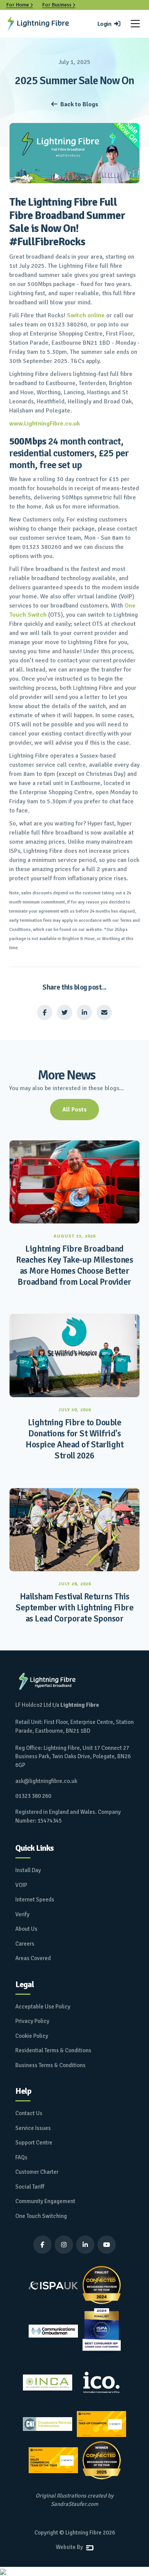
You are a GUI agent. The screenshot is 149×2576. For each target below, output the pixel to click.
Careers (25, 1944)
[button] (135, 24)
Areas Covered (33, 1958)
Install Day (28, 1870)
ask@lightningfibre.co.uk (46, 1781)
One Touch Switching (41, 2216)
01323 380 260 (33, 1796)
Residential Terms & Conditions (53, 2050)
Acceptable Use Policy (43, 2007)
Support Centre (34, 2143)
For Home (19, 5)
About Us (26, 1929)
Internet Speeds (35, 1900)
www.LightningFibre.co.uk (45, 424)
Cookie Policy (32, 2036)
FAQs (21, 2157)
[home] (38, 24)
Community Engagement (45, 2201)
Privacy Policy (32, 2021)
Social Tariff (30, 2187)
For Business (59, 5)
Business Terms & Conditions (50, 2065)
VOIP (21, 1885)
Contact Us (29, 2113)
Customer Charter (37, 2172)
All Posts (74, 1110)
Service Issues (33, 2128)
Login (109, 24)
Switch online (86, 315)
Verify (22, 1914)
